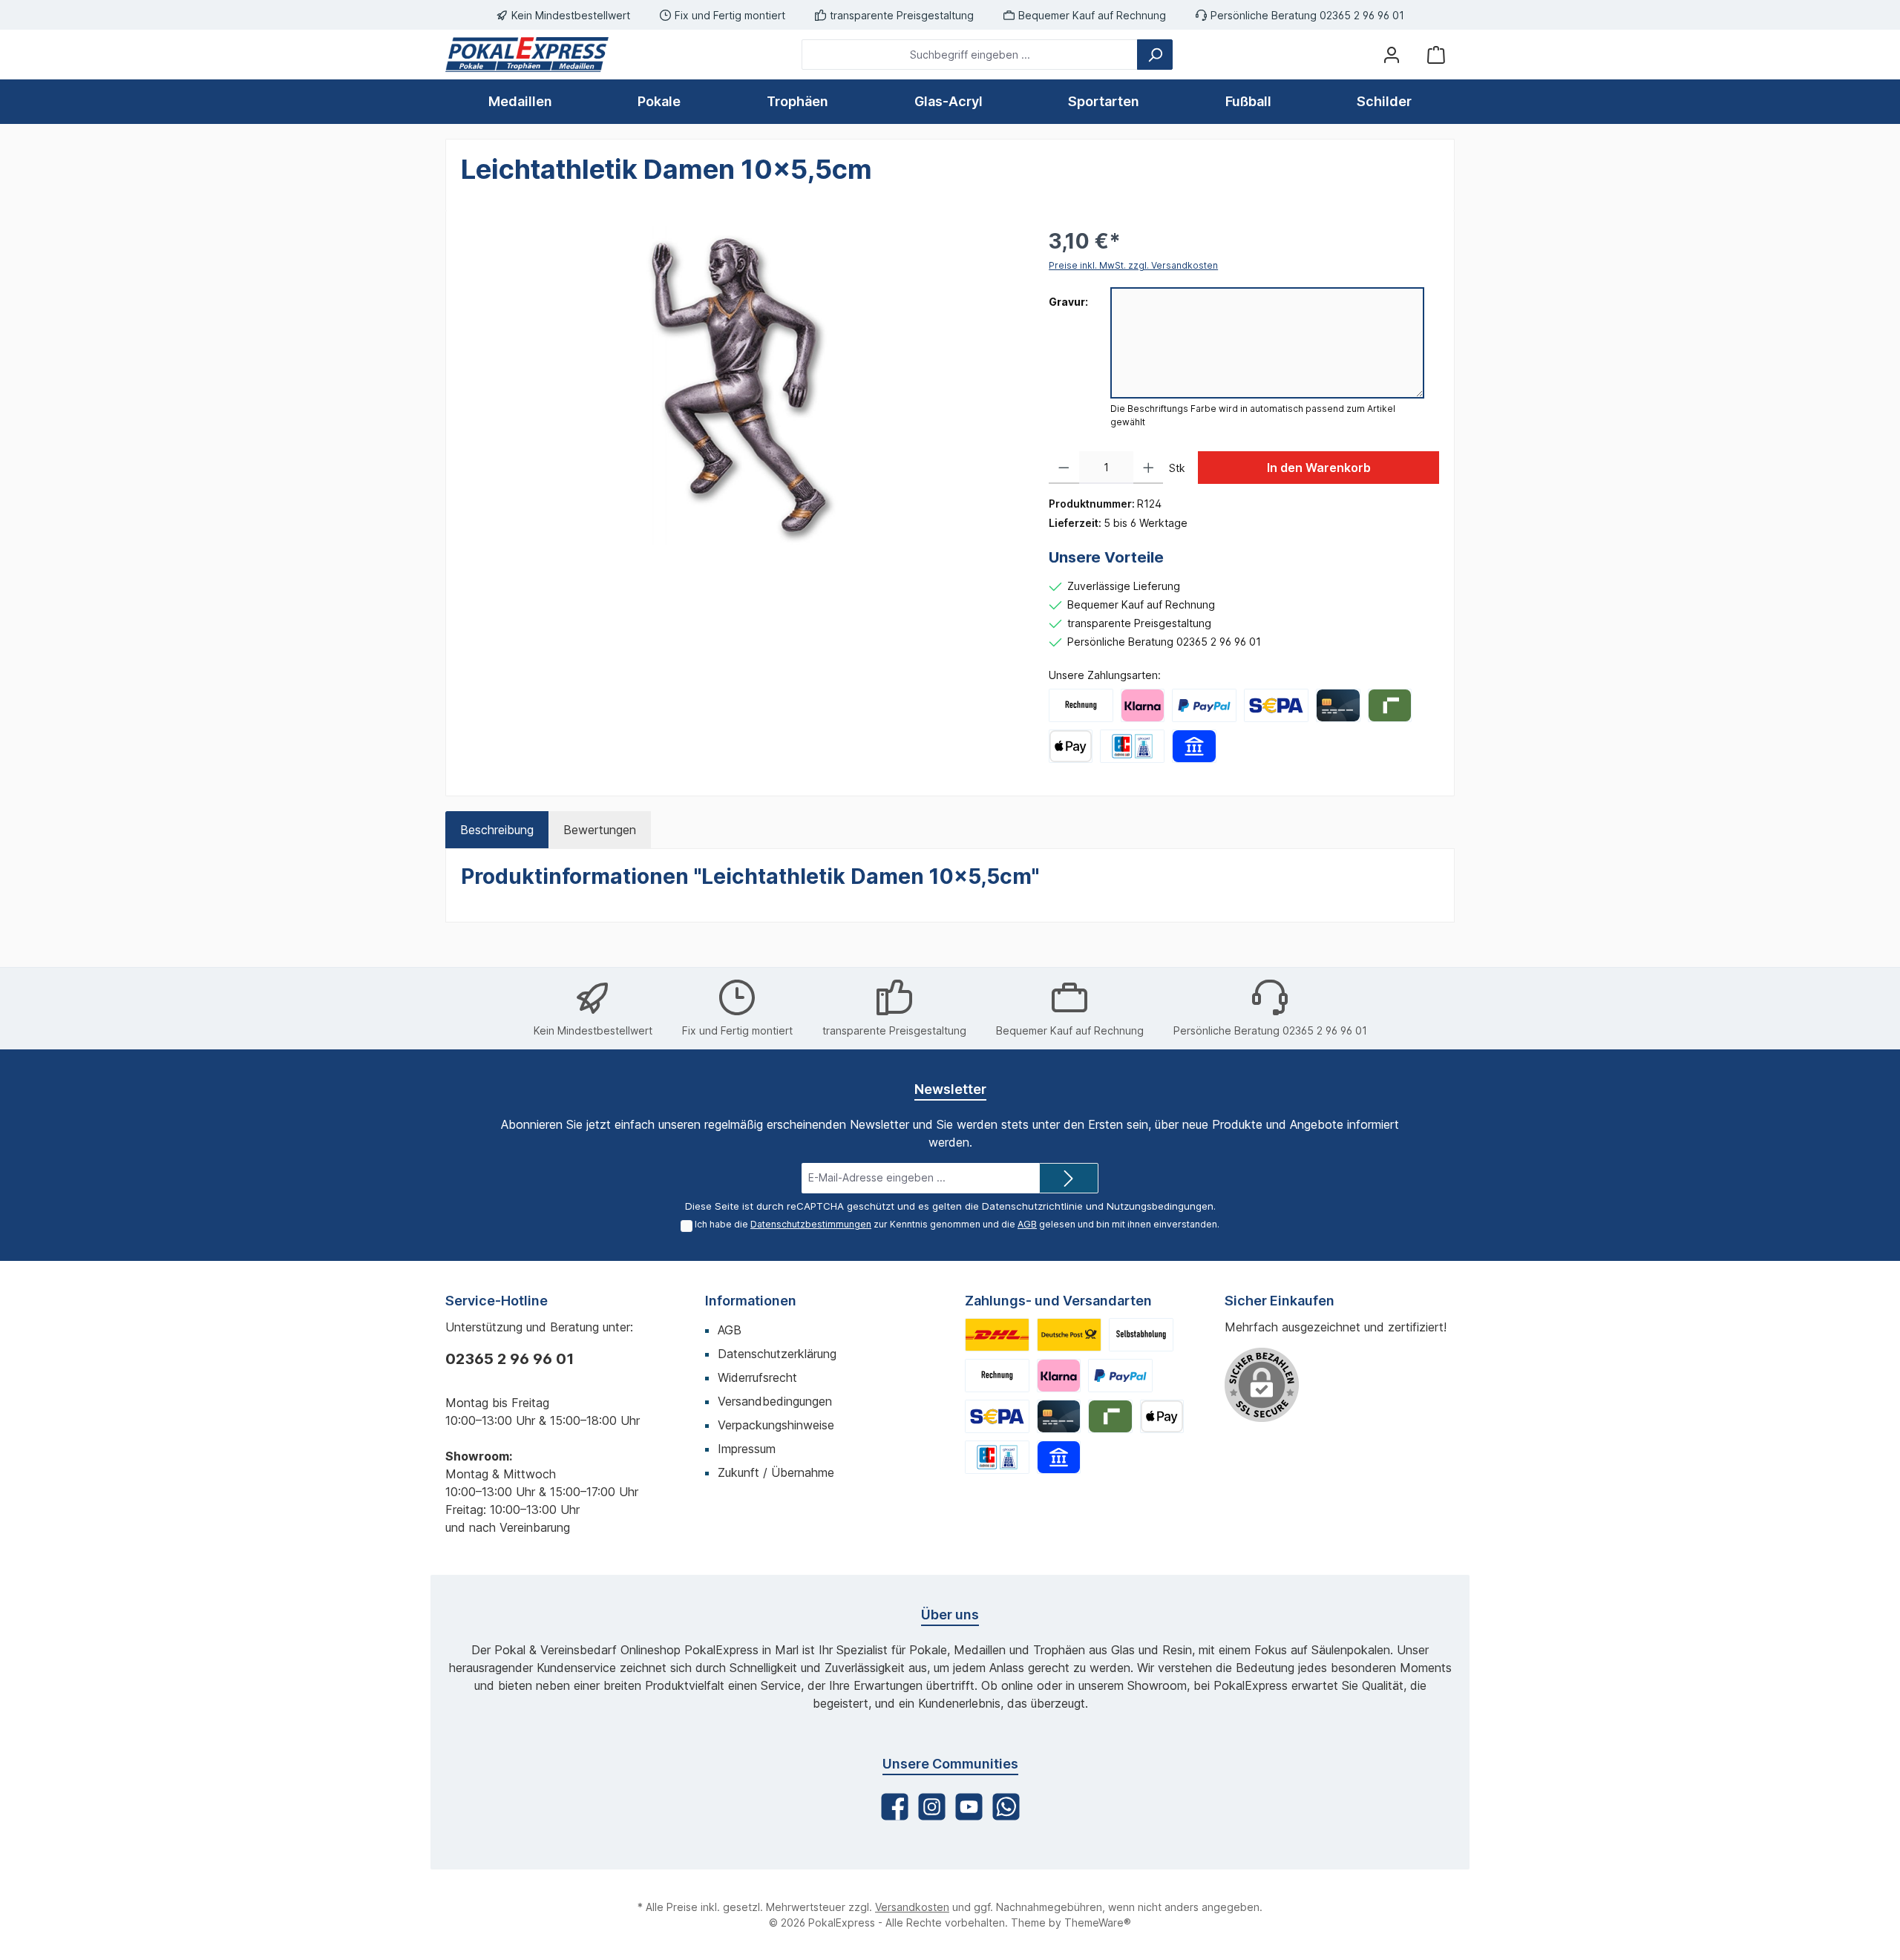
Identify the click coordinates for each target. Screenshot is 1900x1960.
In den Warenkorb (1319, 468)
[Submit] (1069, 1178)
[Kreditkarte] (1338, 705)
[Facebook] (895, 1807)
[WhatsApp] (1006, 1807)
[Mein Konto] (1392, 55)
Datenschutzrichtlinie (1032, 1206)
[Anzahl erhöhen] (1149, 468)
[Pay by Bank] (1194, 746)
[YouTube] (969, 1807)
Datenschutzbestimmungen (811, 1224)
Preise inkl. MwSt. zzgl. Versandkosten (1133, 265)
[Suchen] (1155, 55)
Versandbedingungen (775, 1401)
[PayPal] (1204, 705)
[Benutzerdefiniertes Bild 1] (997, 1335)
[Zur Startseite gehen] (527, 55)
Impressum (747, 1449)
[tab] (497, 830)
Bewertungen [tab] (600, 830)
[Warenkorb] (1436, 55)
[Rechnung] (1081, 705)
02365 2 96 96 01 (510, 1359)
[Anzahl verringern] (1064, 468)
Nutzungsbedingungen (1160, 1206)
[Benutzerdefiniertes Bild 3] (1141, 1335)
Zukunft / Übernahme (776, 1472)
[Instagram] (932, 1807)
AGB (1027, 1224)
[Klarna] (1143, 705)
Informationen (751, 1301)
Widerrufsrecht (757, 1377)
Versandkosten (912, 1907)
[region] (740, 385)
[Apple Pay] (1071, 746)
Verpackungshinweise (776, 1425)
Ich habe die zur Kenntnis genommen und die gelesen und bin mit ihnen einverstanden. (957, 1224)
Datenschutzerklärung (777, 1354)
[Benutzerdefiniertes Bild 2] (1069, 1335)
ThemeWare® (1098, 1923)
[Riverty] (1390, 705)
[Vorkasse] (1276, 705)
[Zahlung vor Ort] (1132, 746)
